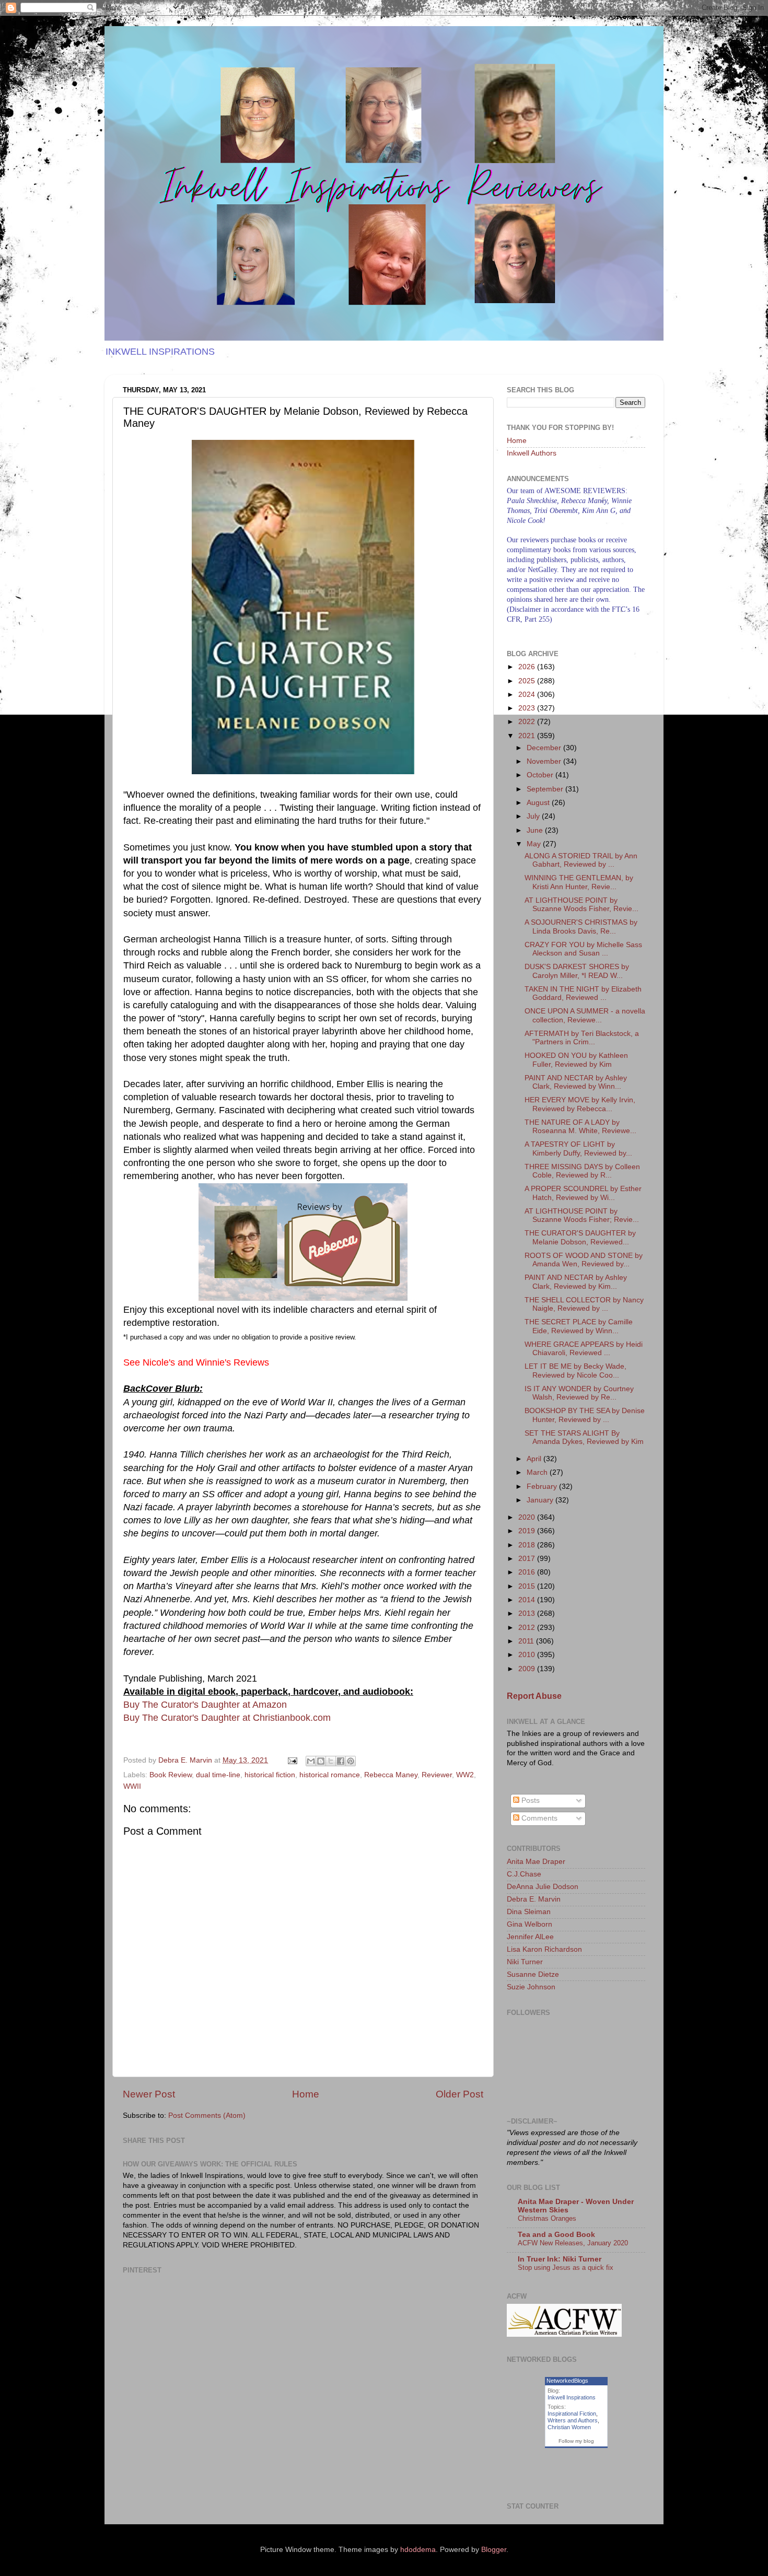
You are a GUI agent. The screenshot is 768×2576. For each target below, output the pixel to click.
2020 (528, 1517)
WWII (132, 1786)
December (545, 748)
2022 (528, 722)
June (536, 830)
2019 (528, 1531)
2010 (528, 1655)
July (534, 816)
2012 (528, 1628)
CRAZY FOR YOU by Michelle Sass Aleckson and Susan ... (583, 949)
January (541, 1500)
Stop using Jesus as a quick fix (566, 2268)
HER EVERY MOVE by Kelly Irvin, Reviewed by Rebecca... (580, 1104)
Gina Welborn (530, 1924)
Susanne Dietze (533, 1974)
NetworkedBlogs (567, 2381)
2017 (528, 1559)
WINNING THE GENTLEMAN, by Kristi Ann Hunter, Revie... (579, 882)
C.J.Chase (524, 1874)
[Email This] (311, 1761)
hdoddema (418, 2550)
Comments (538, 1818)
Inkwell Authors (532, 453)
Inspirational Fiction (572, 2414)
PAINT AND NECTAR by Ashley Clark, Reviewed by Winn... (576, 1082)
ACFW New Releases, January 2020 (573, 2243)
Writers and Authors (573, 2420)
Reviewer (437, 1775)
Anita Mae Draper (536, 1862)
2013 (528, 1613)
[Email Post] (292, 1760)
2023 (528, 708)
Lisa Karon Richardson (544, 1949)
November (545, 761)
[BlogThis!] (321, 1761)
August (539, 803)
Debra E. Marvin (534, 1899)
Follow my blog (576, 2441)
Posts (530, 1800)
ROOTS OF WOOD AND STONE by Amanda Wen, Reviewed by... (584, 1260)
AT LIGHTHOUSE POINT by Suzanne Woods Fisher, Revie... (581, 905)
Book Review (171, 1775)
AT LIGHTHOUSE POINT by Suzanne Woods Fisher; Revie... (582, 1215)
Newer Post (149, 2094)
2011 (527, 1641)
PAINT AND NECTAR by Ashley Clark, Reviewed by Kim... (576, 1282)
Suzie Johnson (531, 1987)
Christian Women (569, 2427)
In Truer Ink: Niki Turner (560, 2259)
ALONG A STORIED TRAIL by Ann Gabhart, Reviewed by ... (581, 860)
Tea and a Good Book (556, 2235)
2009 (528, 1669)
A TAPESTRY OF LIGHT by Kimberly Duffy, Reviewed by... (578, 1149)
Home (306, 2094)
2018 (528, 1545)
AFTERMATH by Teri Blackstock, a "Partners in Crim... (582, 1038)
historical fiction (270, 1775)
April (535, 1459)
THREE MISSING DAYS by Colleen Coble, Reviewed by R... (582, 1171)
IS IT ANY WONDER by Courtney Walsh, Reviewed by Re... (579, 1393)
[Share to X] (331, 1761)
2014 (528, 1600)
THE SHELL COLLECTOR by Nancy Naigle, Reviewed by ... (584, 1304)
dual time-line (218, 1775)
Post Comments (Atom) (207, 2115)
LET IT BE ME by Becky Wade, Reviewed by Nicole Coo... (575, 1371)
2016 (528, 1572)
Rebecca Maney (391, 1775)
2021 (528, 736)
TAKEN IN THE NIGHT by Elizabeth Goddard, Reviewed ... (583, 993)
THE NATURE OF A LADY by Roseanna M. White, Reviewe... (580, 1127)
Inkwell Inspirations (572, 2397)
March (538, 1472)
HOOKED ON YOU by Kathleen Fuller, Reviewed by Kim (576, 1060)
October (541, 775)
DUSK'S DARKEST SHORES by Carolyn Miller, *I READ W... (577, 971)
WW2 (465, 1775)
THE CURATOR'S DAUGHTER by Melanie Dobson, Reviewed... (580, 1237)
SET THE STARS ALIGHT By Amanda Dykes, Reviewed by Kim (584, 1437)
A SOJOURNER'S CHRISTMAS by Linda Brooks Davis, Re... (581, 926)
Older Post (459, 2094)
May (535, 844)
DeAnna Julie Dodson (543, 1887)
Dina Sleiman (529, 1912)
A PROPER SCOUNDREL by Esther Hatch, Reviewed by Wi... (583, 1193)
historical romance (330, 1775)
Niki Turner (525, 1962)
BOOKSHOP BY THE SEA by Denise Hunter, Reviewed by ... (585, 1415)
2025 (528, 681)
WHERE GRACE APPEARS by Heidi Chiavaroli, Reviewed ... (584, 1349)
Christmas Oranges (547, 2218)
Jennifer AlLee (530, 1937)
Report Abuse (534, 1696)
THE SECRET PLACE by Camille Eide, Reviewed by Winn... (579, 1326)
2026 (528, 667)
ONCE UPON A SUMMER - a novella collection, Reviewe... (585, 1015)
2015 (528, 1586)
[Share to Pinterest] (351, 1761)
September (546, 789)
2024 (528, 695)
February (543, 1487)
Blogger (494, 2550)
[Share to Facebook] (341, 1761)
